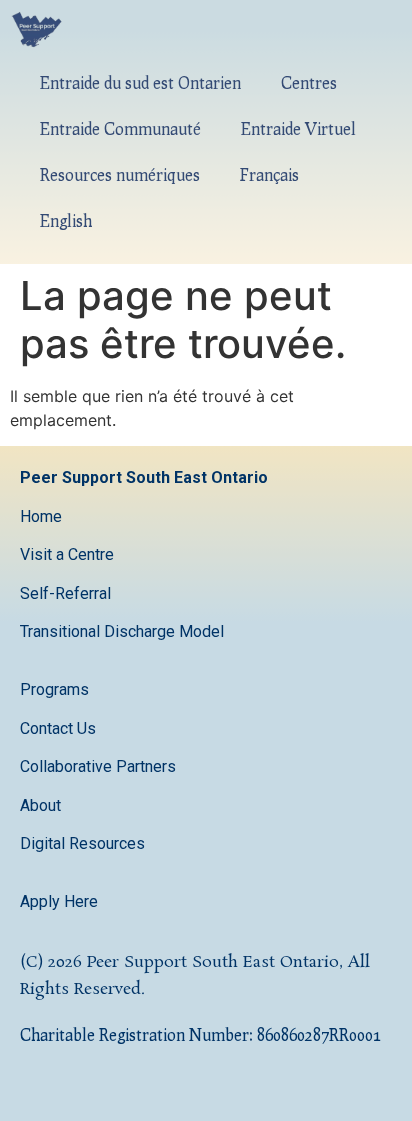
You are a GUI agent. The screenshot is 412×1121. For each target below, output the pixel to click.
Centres (309, 82)
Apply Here (59, 901)
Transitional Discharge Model (122, 631)
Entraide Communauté (120, 128)
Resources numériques (120, 174)
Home (41, 516)
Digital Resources (82, 843)
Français (269, 174)
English (66, 220)
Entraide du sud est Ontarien (140, 82)
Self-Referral (65, 593)
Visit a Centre (67, 554)
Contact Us (60, 728)
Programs (54, 689)
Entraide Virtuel (298, 128)
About (42, 805)
